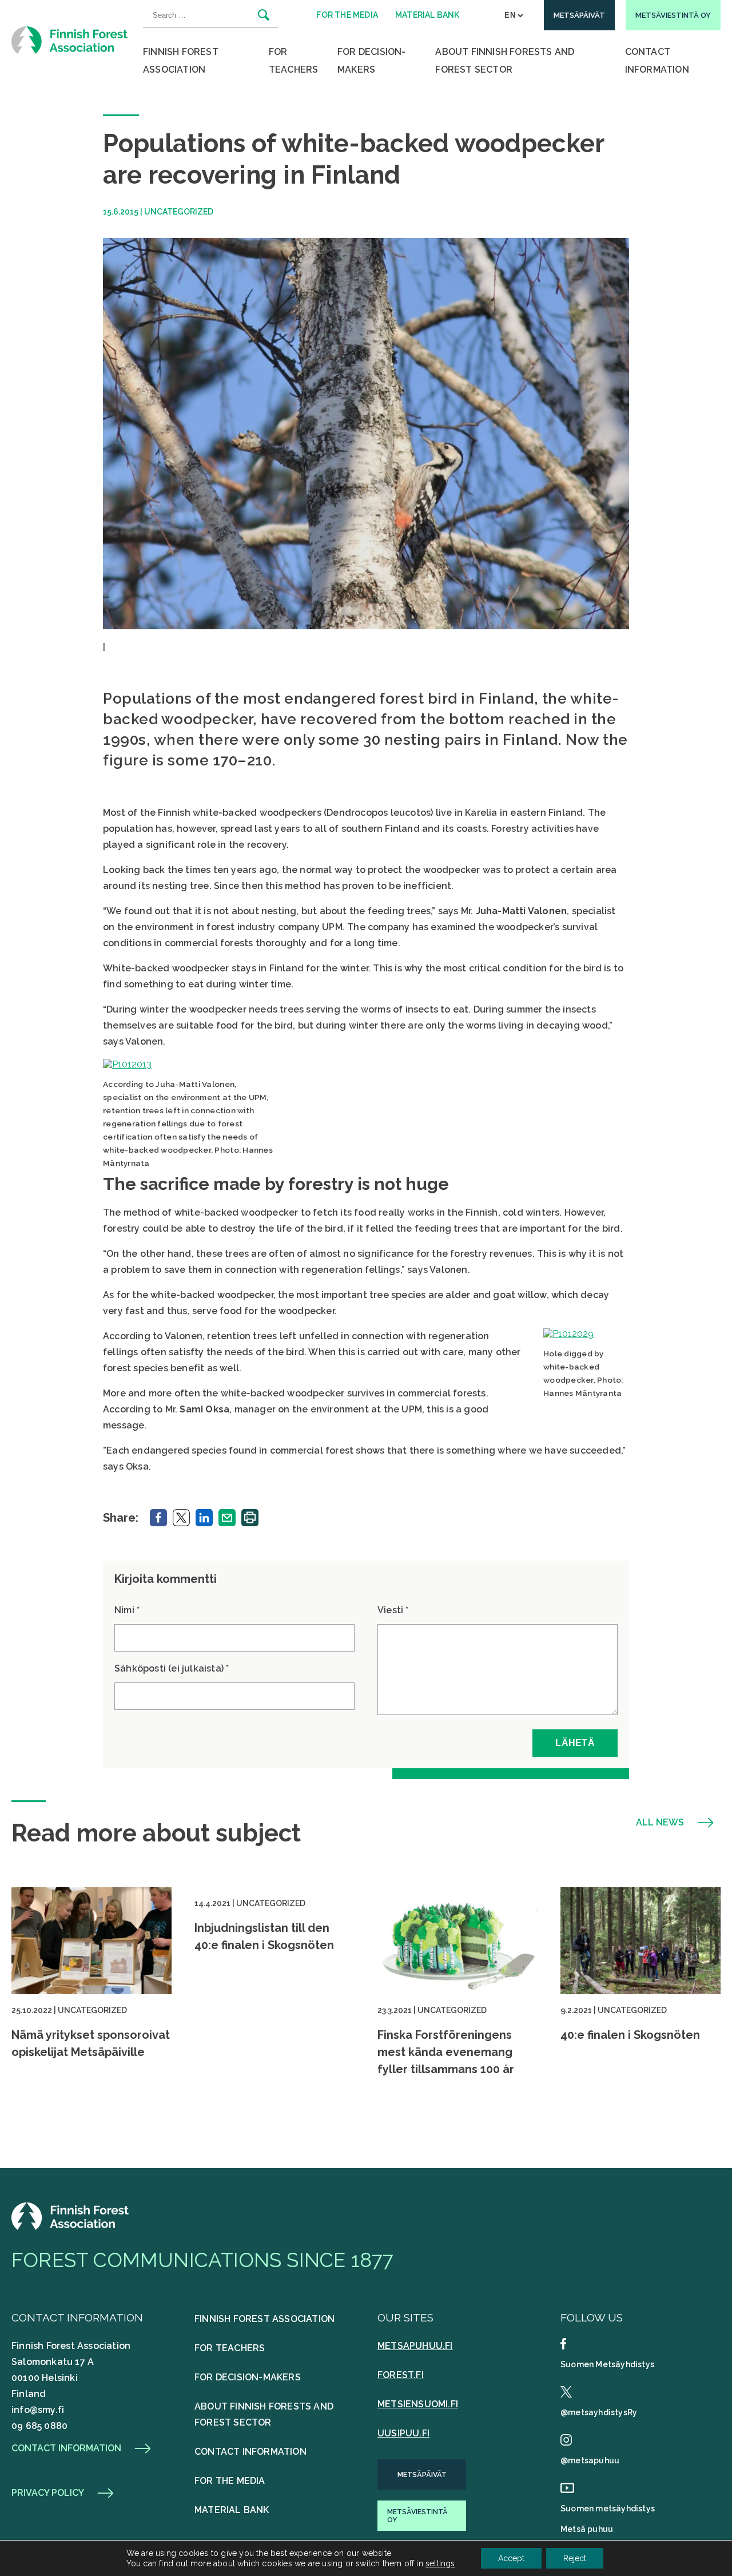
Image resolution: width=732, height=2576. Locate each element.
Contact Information (657, 61)
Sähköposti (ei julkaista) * (172, 1668)
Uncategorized (179, 212)
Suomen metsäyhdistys (608, 2508)
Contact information (66, 2448)
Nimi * (127, 1610)
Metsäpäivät (422, 2475)
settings (440, 2563)
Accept (511, 2558)
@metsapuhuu (590, 2460)
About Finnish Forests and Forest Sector (505, 61)
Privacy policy (48, 2493)
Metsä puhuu (587, 2529)
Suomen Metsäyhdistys (607, 2364)
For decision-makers (372, 61)
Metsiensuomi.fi (418, 2404)
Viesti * (393, 1610)
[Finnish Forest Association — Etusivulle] (71, 40)
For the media (230, 2481)
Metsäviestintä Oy (417, 2516)
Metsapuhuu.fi (415, 2346)
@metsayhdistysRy (599, 2412)
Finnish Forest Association (181, 61)
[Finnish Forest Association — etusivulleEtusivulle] (71, 2227)
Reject (575, 2558)
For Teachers (294, 61)
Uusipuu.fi (403, 2433)
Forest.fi (401, 2375)
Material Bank (232, 2510)
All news (660, 1823)
